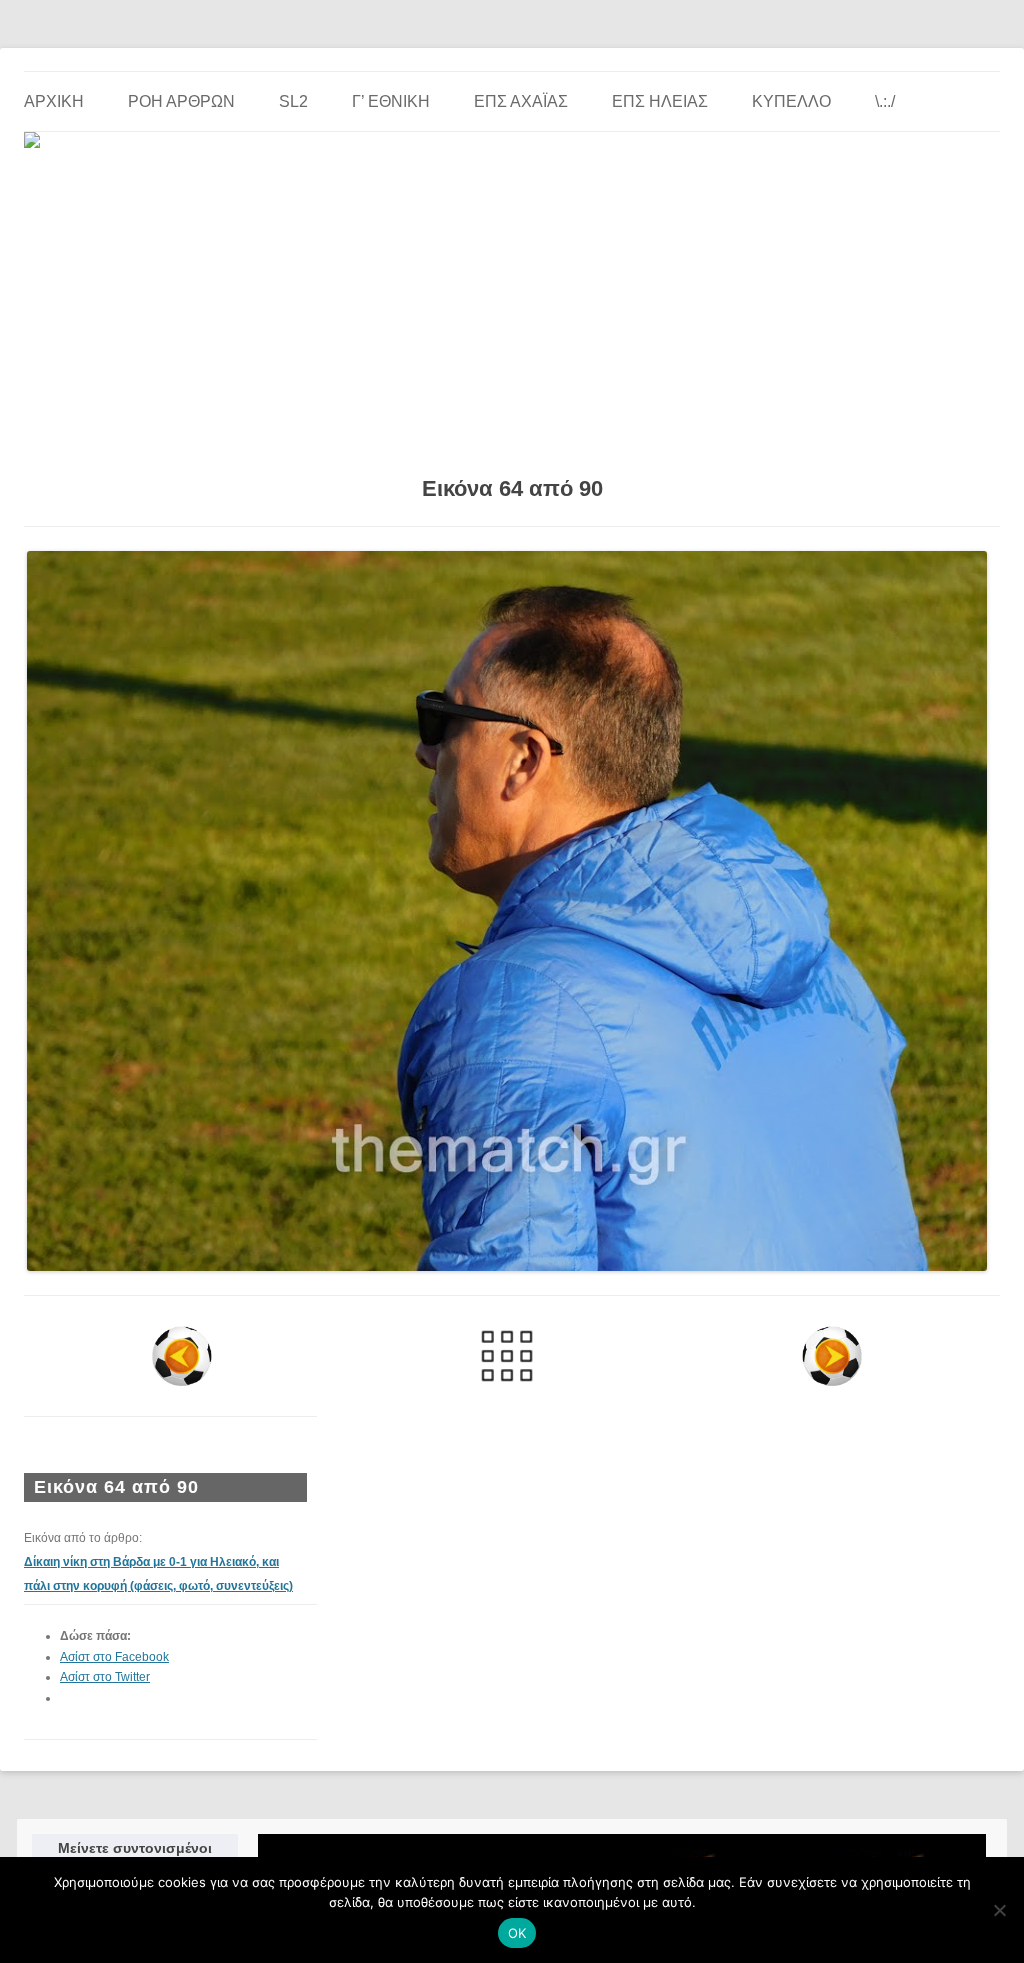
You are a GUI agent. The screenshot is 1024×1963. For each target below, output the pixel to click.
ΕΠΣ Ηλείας (660, 101)
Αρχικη (54, 101)
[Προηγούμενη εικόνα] (181, 1356)
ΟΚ (517, 1933)
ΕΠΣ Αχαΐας (521, 101)
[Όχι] (999, 1910)
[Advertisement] (512, 305)
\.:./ (885, 101)
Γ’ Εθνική (391, 101)
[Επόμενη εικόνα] (832, 1356)
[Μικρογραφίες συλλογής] (506, 1356)
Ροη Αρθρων (181, 101)
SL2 (293, 101)
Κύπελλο (791, 101)
